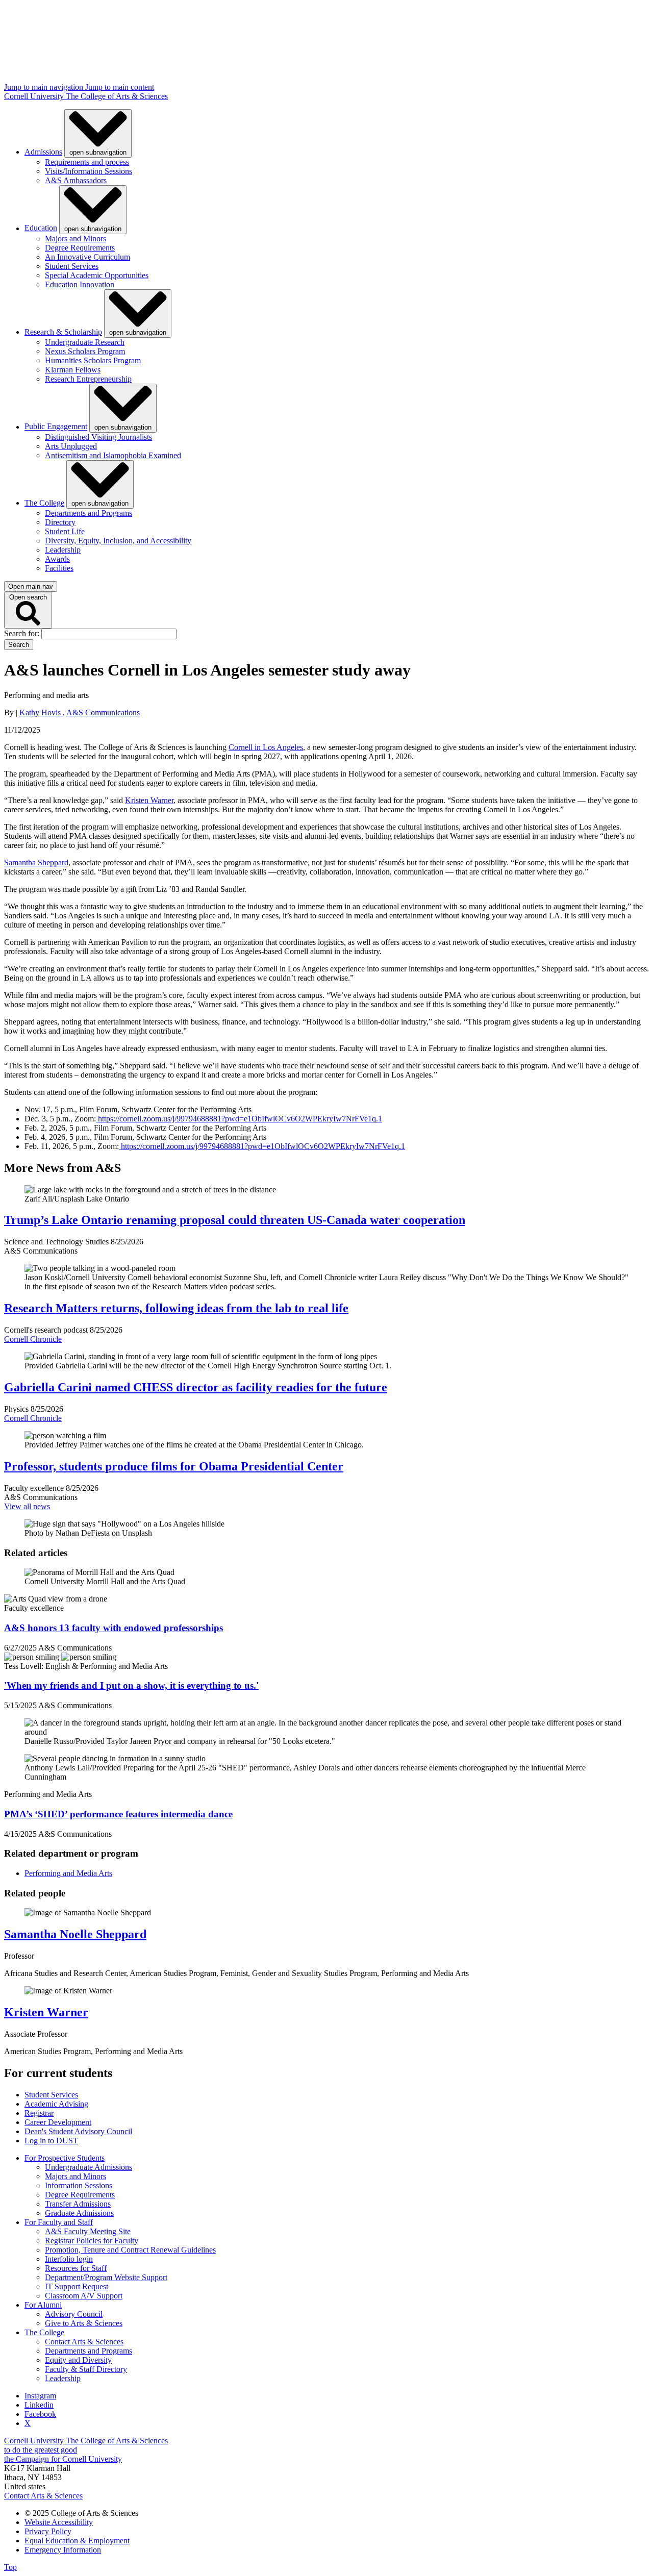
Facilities (59, 568)
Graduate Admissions (79, 2213)
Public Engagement (56, 427)
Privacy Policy (48, 2531)
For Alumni (43, 2305)
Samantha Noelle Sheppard (75, 1934)
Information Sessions (79, 2185)
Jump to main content (120, 87)
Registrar (39, 2113)
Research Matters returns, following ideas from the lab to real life (176, 1308)
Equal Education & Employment (77, 2541)
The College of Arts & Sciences (117, 96)
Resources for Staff (76, 2268)
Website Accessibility (59, 2522)
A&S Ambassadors (76, 180)
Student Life (65, 531)
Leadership (63, 550)
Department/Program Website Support (106, 2277)
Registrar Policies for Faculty (92, 2241)
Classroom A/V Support (84, 2296)
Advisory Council (74, 2314)
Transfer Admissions (78, 2204)
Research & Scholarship (63, 332)
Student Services (72, 266)
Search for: (23, 633)
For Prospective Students (65, 2158)
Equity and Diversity (78, 2360)
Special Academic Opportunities (97, 275)
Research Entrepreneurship (88, 379)
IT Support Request (77, 2286)
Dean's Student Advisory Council (78, 2131)
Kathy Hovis (41, 712)
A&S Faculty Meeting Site (88, 2231)
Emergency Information (63, 2550)
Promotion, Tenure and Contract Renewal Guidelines (130, 2250)
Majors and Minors (76, 239)
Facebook (40, 2414)
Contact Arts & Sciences (84, 2342)
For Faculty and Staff (59, 2222)
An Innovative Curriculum (87, 257)
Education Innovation (80, 284)
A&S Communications (103, 712)
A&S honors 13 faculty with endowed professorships (114, 1628)
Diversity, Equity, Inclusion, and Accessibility (118, 541)
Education (41, 228)
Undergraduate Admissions (89, 2167)
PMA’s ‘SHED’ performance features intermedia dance (118, 1814)
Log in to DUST (51, 2141)
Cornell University (35, 96)
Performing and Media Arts (68, 1873)
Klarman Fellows (73, 370)
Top (10, 2567)
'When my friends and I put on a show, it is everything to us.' (131, 1685)
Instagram (40, 2396)
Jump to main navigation (45, 87)
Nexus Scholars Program (85, 351)
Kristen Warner (46, 2012)
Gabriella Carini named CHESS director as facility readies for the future (196, 1387)
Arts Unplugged (71, 446)
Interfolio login (69, 2259)
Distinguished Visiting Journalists (98, 437)
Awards (57, 559)
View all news (27, 1506)
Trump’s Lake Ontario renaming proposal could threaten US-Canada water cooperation (235, 1220)
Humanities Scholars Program (93, 360)
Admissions (43, 152)
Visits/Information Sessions (89, 171)
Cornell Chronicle (33, 1339)
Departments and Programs (89, 513)
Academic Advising (56, 2104)
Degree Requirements (80, 248)
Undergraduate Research (85, 342)
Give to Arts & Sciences (84, 2323)
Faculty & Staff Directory (86, 2369)
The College (44, 503)
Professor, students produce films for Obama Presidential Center (174, 1466)
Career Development (58, 2122)
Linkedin (39, 2405)
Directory (60, 522)
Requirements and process (87, 162)
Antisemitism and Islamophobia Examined (113, 455)
